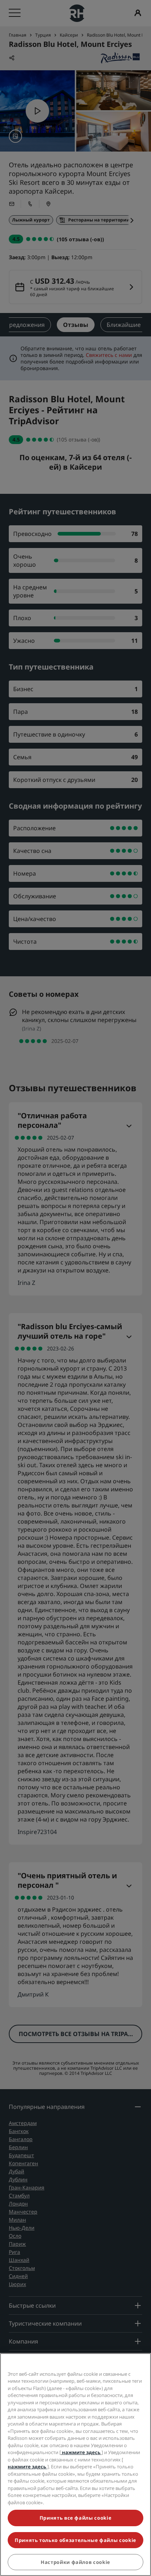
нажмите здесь (81, 2452)
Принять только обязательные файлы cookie (75, 2540)
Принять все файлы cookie (76, 2518)
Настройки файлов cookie (75, 2562)
